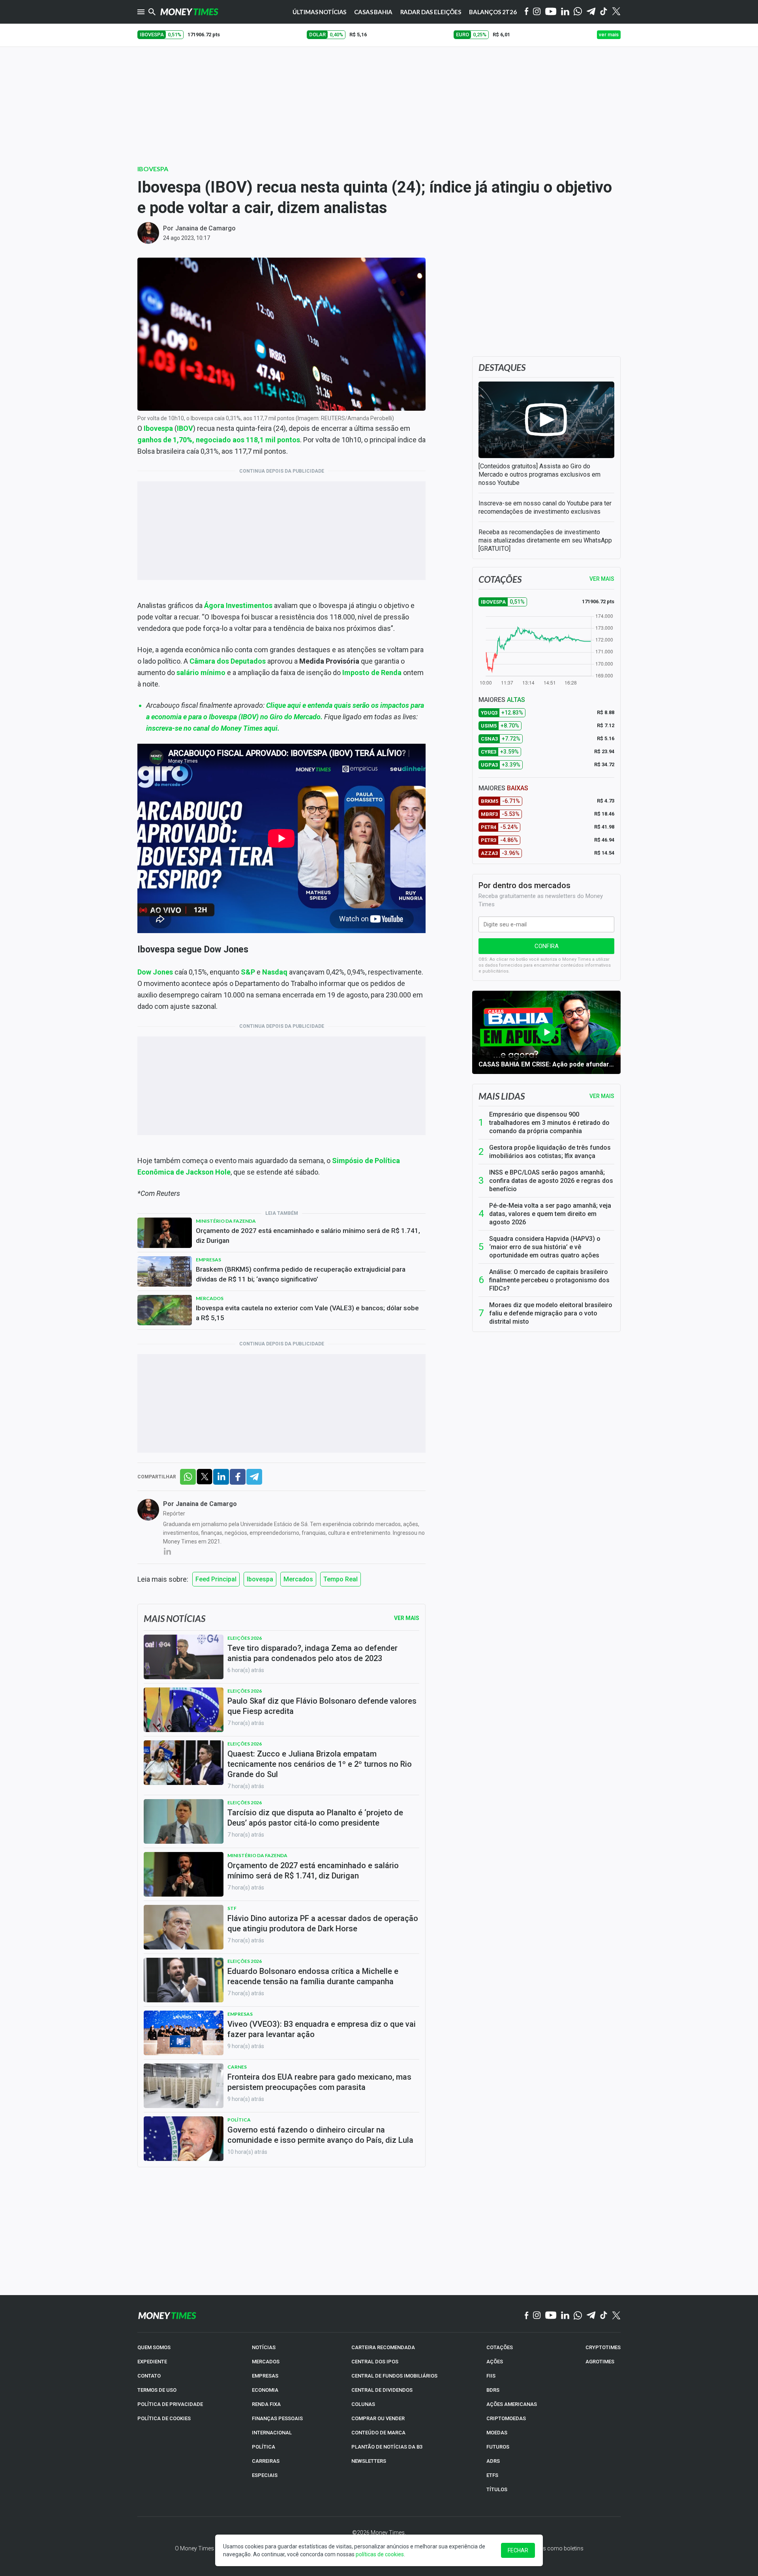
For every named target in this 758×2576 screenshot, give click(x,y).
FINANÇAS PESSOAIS (277, 2418)
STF (232, 1908)
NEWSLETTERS (369, 2461)
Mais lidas (502, 1096)
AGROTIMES (600, 2362)
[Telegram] (591, 12)
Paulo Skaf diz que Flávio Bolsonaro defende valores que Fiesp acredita (322, 1706)
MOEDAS (497, 2433)
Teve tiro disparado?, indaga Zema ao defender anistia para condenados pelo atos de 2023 (312, 1653)
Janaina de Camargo (205, 228)
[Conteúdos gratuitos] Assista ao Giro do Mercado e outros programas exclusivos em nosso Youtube (539, 474)
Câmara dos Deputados (228, 661)
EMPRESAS (265, 2376)
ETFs (492, 2475)
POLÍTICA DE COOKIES (164, 2418)
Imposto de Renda (372, 673)
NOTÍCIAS (264, 2347)
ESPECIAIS (265, 2475)
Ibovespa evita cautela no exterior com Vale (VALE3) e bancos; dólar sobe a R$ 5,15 (307, 1313)
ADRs (493, 2461)
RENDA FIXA (266, 2404)
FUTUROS (498, 2447)
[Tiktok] (604, 12)
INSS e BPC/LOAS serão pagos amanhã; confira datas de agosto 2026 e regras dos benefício (551, 1181)
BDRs (493, 2390)
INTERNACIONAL (272, 2433)
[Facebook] (527, 12)
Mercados (210, 1298)
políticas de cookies (380, 2554)
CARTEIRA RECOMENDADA (383, 2347)
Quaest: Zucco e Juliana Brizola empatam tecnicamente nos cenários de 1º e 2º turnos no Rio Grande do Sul (320, 1764)
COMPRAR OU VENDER (378, 2418)
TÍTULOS (497, 2489)
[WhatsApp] (578, 12)
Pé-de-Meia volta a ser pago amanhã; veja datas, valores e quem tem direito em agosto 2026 (550, 1214)
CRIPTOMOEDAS (506, 2418)
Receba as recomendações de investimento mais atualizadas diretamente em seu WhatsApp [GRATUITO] (545, 540)
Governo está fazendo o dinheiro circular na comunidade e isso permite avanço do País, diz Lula (320, 2135)
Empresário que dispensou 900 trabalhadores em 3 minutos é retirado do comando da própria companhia (549, 1123)
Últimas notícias (320, 12)
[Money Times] (189, 12)
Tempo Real (341, 1579)
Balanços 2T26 (493, 12)
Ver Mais (407, 1618)
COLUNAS (363, 2404)
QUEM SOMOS (154, 2347)
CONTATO (149, 2376)
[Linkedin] (565, 12)
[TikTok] (604, 2316)
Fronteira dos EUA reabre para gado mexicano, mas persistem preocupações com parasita (319, 2082)
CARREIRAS (266, 2461)
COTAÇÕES (500, 2347)
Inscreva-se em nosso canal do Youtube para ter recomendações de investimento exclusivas (545, 507)
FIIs (491, 2376)
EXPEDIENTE (152, 2362)
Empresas (208, 1260)
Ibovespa (153, 169)
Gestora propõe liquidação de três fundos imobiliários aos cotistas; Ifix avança (550, 1152)
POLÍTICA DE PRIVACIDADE (170, 2404)
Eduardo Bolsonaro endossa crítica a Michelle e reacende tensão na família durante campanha (313, 1976)
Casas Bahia (373, 12)
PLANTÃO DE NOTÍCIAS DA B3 (387, 2447)
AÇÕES (495, 2362)
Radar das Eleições (431, 12)
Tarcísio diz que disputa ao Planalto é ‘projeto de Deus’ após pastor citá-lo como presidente (315, 1818)
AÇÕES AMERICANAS (512, 2404)
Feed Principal (216, 1579)
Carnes (237, 2067)
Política (239, 2120)
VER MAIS (602, 579)
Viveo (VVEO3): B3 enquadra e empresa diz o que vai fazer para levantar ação (322, 2029)
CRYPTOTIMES (603, 2347)
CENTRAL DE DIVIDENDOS (382, 2390)
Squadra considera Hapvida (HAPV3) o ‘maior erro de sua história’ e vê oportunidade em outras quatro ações (545, 1247)
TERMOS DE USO (157, 2390)
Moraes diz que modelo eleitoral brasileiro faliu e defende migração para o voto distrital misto (551, 1313)
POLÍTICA (264, 2447)
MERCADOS (266, 2362)
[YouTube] (551, 12)
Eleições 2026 (245, 1638)
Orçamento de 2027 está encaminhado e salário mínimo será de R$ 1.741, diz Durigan (308, 1236)
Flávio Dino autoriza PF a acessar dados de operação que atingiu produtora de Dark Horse (323, 1923)
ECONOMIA (265, 2390)
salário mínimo (201, 673)
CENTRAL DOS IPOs (375, 2362)
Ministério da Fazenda (226, 1221)
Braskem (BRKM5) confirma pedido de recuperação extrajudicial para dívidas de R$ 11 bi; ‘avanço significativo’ (301, 1274)
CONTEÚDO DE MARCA (378, 2433)
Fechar (518, 2550)
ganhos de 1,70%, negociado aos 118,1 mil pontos (219, 440)
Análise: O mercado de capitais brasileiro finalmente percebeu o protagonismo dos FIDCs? (549, 1280)
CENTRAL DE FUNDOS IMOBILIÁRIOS (394, 2376)
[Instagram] (537, 12)
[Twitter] (616, 12)
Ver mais (602, 1096)
